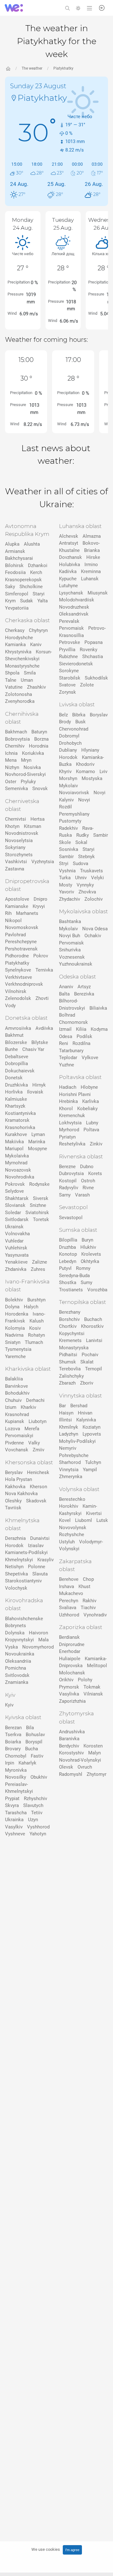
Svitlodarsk (17, 1219)
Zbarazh (67, 1383)
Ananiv (66, 987)
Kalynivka (86, 1420)
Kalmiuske (16, 1099)
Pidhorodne (17, 956)
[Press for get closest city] (14, 98)
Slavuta (40, 1574)
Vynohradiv (95, 1615)
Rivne (88, 1188)
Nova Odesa (95, 929)
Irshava (67, 1586)
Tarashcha (16, 1813)
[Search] (67, 8)
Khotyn (12, 826)
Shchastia (93, 657)
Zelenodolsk (18, 998)
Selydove (14, 1191)
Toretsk (41, 1219)
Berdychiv (69, 1746)
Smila (30, 673)
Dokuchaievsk (20, 1071)
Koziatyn (91, 1427)
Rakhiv (89, 1601)
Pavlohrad (15, 935)
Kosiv (35, 1328)
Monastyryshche (22, 666)
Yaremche (15, 1357)
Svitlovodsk (17, 1675)
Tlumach (34, 1342)
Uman (27, 680)
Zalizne (40, 1262)
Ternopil (94, 1369)
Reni (64, 1043)
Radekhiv (68, 828)
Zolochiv (94, 899)
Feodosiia (15, 572)
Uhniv (81, 878)
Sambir (101, 835)
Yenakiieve (16, 1262)
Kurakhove (16, 1134)
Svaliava (68, 1608)
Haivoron (38, 1633)
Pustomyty (70, 821)
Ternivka (44, 970)
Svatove (67, 685)
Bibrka (79, 715)
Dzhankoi (38, 565)
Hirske (93, 557)
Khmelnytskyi (19, 1560)
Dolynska (15, 1633)
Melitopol (97, 1666)
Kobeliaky (87, 1109)
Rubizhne (68, 657)
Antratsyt (69, 543)
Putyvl (65, 1268)
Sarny (65, 1195)
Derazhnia (15, 1538)
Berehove (69, 1579)
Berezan (13, 1728)
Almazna (92, 536)
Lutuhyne (68, 586)
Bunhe (11, 1049)
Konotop (68, 1254)
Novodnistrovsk (22, 833)
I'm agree (72, 2550)
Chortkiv (68, 1326)
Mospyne (38, 1149)
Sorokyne (69, 671)
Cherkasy (15, 630)
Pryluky (28, 782)
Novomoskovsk (22, 927)
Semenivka (16, 789)
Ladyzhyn (69, 1434)
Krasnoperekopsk (23, 580)
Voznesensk (72, 957)
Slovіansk (15, 1205)
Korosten (93, 1746)
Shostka (68, 1282)
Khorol (66, 1109)
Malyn (94, 1753)
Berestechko (72, 1499)
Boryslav (99, 715)
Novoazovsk (18, 1170)
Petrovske (70, 642)
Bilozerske (16, 1042)
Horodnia (39, 746)
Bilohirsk (14, 565)
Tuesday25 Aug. (63, 224)
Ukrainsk (14, 1227)
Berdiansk (69, 1637)
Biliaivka (98, 1008)
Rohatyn (36, 1335)
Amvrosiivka (18, 1028)
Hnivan (85, 1413)
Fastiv (37, 1756)
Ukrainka (14, 1820)
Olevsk (66, 1767)
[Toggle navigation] (89, 8)
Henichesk (38, 1472)
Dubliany (68, 750)
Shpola (12, 673)
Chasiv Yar (33, 1049)
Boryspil (34, 1742)
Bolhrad (67, 1015)
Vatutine (14, 687)
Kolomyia (15, 1328)
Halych (31, 1307)
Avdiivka (44, 1028)
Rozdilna (81, 1043)
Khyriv (65, 772)
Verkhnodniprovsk (24, 984)
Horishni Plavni (75, 1094)
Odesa (66, 1036)
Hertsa (38, 819)
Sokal (81, 842)
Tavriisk (13, 1508)
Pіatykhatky (63, 68)
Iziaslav (36, 1546)
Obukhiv (39, 1777)
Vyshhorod (38, 1827)
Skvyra (12, 1805)
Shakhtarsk (17, 1198)
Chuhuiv (13, 1400)
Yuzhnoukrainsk (76, 964)
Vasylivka (69, 1694)
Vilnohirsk (16, 991)
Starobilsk (70, 678)
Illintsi (65, 1420)
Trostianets (71, 1290)
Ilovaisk (35, 1092)
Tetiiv (37, 1813)
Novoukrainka (20, 1654)
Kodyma (99, 1029)
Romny (83, 1268)
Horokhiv (69, 1506)
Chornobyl (16, 1756)
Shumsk (67, 1362)
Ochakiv (93, 936)
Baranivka (69, 1739)
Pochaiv (90, 1355)
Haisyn (66, 1413)
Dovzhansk (70, 557)
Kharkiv (28, 1407)
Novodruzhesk (74, 607)
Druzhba (67, 1247)
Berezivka (84, 994)
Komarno (86, 772)
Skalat (87, 1362)
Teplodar (68, 1058)
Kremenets (70, 1340)
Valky (34, 1443)
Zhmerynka (71, 1477)
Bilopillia (68, 1240)
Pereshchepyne (21, 942)
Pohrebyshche (74, 1455)
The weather (32, 68)
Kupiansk (15, 1421)
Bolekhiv (14, 1300)
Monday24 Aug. (23, 224)
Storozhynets (19, 855)
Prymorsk (69, 1687)
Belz (63, 715)
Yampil (90, 1470)
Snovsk (40, 789)
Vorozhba (97, 1290)
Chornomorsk (73, 1022)
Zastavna (15, 869)
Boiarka (13, 1742)
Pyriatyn (67, 1137)
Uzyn (33, 1820)
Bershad (79, 1406)
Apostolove (17, 899)
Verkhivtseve (19, 977)
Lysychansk (71, 593)
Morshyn (68, 778)
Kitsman (32, 826)
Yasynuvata (17, 1255)
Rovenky (89, 650)
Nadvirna (14, 1335)
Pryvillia (67, 650)
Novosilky (16, 1777)
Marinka (37, 1142)
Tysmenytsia (18, 1349)
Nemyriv (68, 1448)
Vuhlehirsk (16, 1248)
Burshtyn (36, 1300)
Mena (11, 760)
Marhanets (27, 913)
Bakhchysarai (19, 558)
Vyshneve (15, 1834)
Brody (65, 722)
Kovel (65, 1520)
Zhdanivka (16, 1269)
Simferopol (17, 594)
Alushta (32, 544)
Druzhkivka (16, 1085)
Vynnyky (85, 885)
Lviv (103, 772)
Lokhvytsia (70, 1123)
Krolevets (91, 1254)
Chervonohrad (74, 729)
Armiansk (15, 551)
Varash (82, 1195)
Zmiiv (38, 1450)
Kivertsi (94, 1513)
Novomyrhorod (38, 1647)
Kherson (38, 1487)
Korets (95, 1173)
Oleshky (13, 1501)
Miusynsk (98, 593)
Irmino (91, 565)
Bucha (32, 1749)
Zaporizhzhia (72, 1701)
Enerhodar (70, 1651)
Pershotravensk (21, 949)
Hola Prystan (19, 1479)
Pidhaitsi (68, 1355)
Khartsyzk (15, 1106)
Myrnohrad (16, 1163)
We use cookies (46, 2549)
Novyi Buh (70, 936)
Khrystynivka (18, 652)
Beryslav (14, 1472)
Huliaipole (70, 1659)
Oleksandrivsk (74, 614)
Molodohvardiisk (77, 600)
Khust (84, 1586)
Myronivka (16, 1770)
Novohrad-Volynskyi (80, 1760)
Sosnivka (69, 849)
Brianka (92, 550)
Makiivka (14, 1142)
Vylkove (90, 1058)
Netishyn (14, 1567)
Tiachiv (88, 1608)
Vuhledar (14, 1241)
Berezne (67, 1167)
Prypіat (12, 1799)
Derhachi (35, 1400)
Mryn (26, 760)
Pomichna (16, 1668)
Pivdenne (14, 1443)
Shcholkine (31, 587)
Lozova (13, 1429)
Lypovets (92, 1434)
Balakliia (14, 1379)
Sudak (27, 601)
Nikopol (13, 921)
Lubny (92, 1123)
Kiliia (81, 1029)
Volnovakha (17, 1234)
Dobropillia (16, 1064)
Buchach (93, 1319)
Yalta (43, 601)
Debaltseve (17, 1057)
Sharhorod (70, 1462)
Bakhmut (14, 1035)
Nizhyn (12, 767)
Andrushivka (72, 1732)
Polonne (37, 1567)
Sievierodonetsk (76, 664)
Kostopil (68, 1181)
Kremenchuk (72, 1116)
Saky (10, 587)
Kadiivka (68, 571)
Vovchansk (17, 1450)
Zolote (87, 685)
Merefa (32, 1429)
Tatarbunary (71, 1051)
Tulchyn (93, 1462)
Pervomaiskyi (19, 1436)
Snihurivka (70, 950)
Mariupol (14, 1149)
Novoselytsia (19, 840)
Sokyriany (15, 847)
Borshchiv (69, 1319)
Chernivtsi (16, 819)
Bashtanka (70, 921)
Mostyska (92, 778)
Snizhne (38, 1205)
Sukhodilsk (96, 678)
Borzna (41, 739)
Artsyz (84, 987)
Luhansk (90, 579)
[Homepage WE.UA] (8, 69)
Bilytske (40, 1042)
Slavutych (33, 1805)
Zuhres (38, 1269)
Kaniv (36, 645)
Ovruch (85, 1767)
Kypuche (68, 579)
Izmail (65, 1029)
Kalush (37, 1321)
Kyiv (9, 1705)
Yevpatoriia (17, 608)
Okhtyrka (90, 1261)
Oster (11, 782)
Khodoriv (85, 764)
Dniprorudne (72, 1644)
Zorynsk (67, 692)
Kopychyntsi (72, 1334)
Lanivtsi (94, 1340)
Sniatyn (13, 1342)
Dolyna (12, 1307)
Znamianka (17, 1682)
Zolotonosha (19, 694)
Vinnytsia (69, 1470)
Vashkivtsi (16, 862)
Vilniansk (93, 1694)
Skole (65, 842)
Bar (62, 1406)
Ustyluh (67, 1542)
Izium (11, 1407)
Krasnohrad (17, 1414)
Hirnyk (39, 1085)
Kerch (36, 572)
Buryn (87, 1240)
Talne (11, 680)
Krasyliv (46, 1560)
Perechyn (69, 1601)
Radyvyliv (69, 1188)
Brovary (13, 1749)
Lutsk (102, 1520)
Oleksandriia (18, 1661)
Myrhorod (69, 1130)
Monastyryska (74, 1348)
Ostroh (88, 1181)
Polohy (85, 1680)
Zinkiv (96, 1144)
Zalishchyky (71, 1376)
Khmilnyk (69, 1427)
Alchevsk (69, 536)
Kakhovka (15, 1487)
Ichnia (11, 753)
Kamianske (17, 906)
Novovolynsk (73, 1528)
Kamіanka (15, 645)
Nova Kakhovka (21, 1494)
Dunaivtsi (40, 1538)
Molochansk (72, 1673)
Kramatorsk (17, 1120)
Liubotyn (38, 1421)
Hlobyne (89, 1087)
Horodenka (17, 1314)
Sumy (86, 1282)
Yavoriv (67, 892)
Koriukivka (33, 753)
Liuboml (83, 1520)
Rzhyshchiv (35, 1799)
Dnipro (40, 899)
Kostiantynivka (20, 1113)
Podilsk (84, 1036)
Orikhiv (66, 1680)
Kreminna (91, 571)
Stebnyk (86, 857)
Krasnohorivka (20, 1127)
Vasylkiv (14, 1827)
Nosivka (32, 767)
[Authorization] (102, 7)
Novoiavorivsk (74, 793)
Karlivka (91, 1101)
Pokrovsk (15, 1184)
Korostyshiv (71, 1753)
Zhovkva (87, 892)
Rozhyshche (72, 1535)
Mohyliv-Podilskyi (77, 1441)
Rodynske (39, 1184)
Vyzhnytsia (43, 862)
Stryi (64, 863)
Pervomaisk (71, 628)
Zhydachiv (70, 899)
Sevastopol (71, 1218)
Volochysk (16, 1588)
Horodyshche (19, 638)
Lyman (38, 1134)
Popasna (94, 642)
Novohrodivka (20, 1177)
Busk (81, 722)
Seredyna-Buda (74, 1276)
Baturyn (39, 732)
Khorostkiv (92, 1326)
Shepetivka (16, 1574)
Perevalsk (69, 621)
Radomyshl (71, 1774)
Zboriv (87, 1383)
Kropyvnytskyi (19, 1640)
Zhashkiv (36, 687)
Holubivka (70, 565)
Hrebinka (68, 1101)
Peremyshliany (74, 814)
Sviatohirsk (37, 1213)
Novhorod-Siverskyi (25, 774)
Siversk (41, 1198)
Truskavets (91, 871)
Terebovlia (70, 1369)
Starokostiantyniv (23, 1581)
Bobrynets (16, 1626)
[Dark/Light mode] (78, 8)
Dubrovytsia (71, 1173)
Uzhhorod (69, 1615)
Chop (88, 1579)
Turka (65, 878)
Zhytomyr (97, 1774)
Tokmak (92, 1687)
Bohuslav (35, 1735)
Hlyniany (90, 750)
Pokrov (41, 956)
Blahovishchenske (24, 1619)
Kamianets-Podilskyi (26, 1552)
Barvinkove (16, 1386)
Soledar (13, 1213)
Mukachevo (71, 1593)
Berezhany (70, 1312)
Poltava (91, 1130)
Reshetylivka (72, 1144)
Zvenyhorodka (20, 701)
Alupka (12, 544)
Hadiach (68, 1087)
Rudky (83, 835)
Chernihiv (15, 746)
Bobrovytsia (17, 739)
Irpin (10, 1763)
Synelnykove (18, 970)
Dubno (87, 1167)
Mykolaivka (17, 1156)
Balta (64, 994)
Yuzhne (67, 1065)
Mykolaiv (68, 786)
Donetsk (14, 1078)
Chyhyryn (38, 630)
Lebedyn (68, 1261)
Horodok (14, 1546)
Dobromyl (69, 736)
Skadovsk (36, 1501)
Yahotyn (38, 1834)
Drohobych (70, 743)
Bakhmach (16, 732)
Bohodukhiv (17, 1393)
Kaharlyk (27, 1763)
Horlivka (14, 1092)
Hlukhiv (88, 1247)
